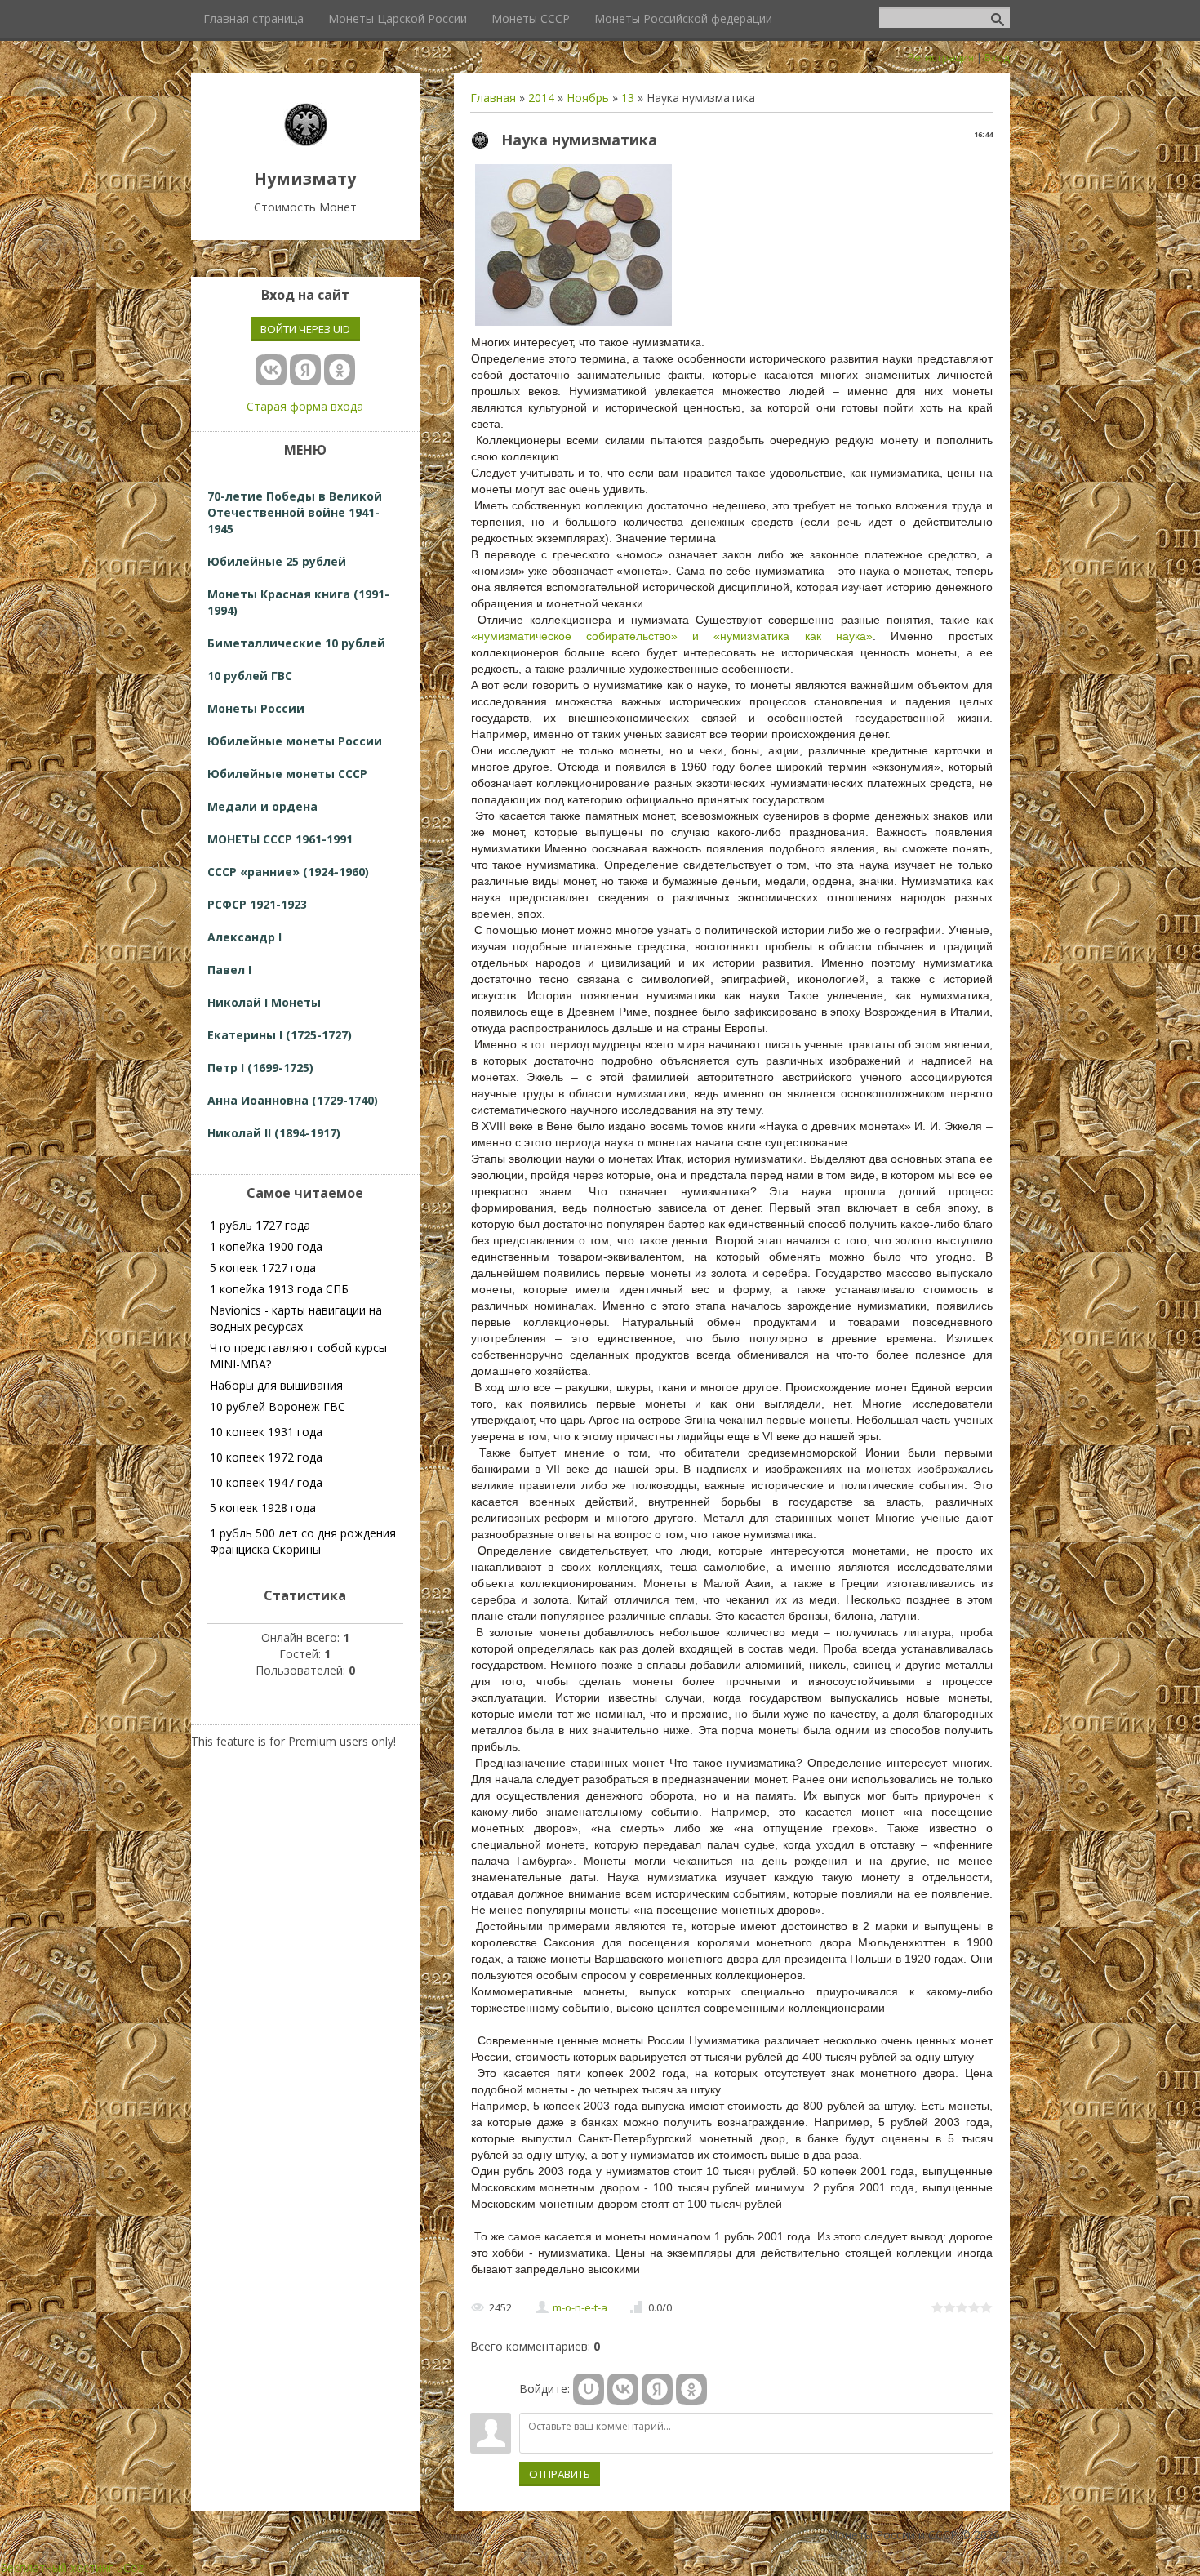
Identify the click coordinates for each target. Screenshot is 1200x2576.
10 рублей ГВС (250, 676)
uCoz (130, 2567)
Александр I (244, 937)
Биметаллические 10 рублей (296, 643)
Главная (493, 98)
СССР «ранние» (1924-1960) (288, 872)
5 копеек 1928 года (263, 1508)
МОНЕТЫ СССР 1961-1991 (280, 839)
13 (628, 98)
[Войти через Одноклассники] (691, 2389)
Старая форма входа (305, 406)
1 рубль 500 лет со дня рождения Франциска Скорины (303, 1541)
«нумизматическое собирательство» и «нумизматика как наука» (672, 636)
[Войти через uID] (589, 2389)
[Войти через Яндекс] (657, 2389)
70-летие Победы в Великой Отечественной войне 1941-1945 (295, 512)
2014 (541, 98)
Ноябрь (588, 98)
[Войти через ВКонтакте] (623, 2389)
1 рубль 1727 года (260, 1225)
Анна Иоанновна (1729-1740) (293, 1100)
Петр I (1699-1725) (260, 1068)
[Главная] (305, 142)
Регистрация (941, 57)
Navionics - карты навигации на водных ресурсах (296, 1318)
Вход (997, 57)
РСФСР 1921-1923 (257, 904)
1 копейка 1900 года (266, 1246)
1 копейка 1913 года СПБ (279, 1289)
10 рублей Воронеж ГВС (278, 1406)
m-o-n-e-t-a (580, 2307)
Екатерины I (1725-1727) (280, 1035)
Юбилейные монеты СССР (287, 774)
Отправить (560, 2474)
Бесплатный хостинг (57, 2567)
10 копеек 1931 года (266, 1432)
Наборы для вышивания (276, 1385)
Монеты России (256, 708)
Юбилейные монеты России (295, 741)
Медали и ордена (262, 806)
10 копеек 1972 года (266, 1457)
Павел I (229, 970)
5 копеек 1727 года (263, 1268)
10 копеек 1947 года (266, 1482)
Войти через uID (305, 329)
